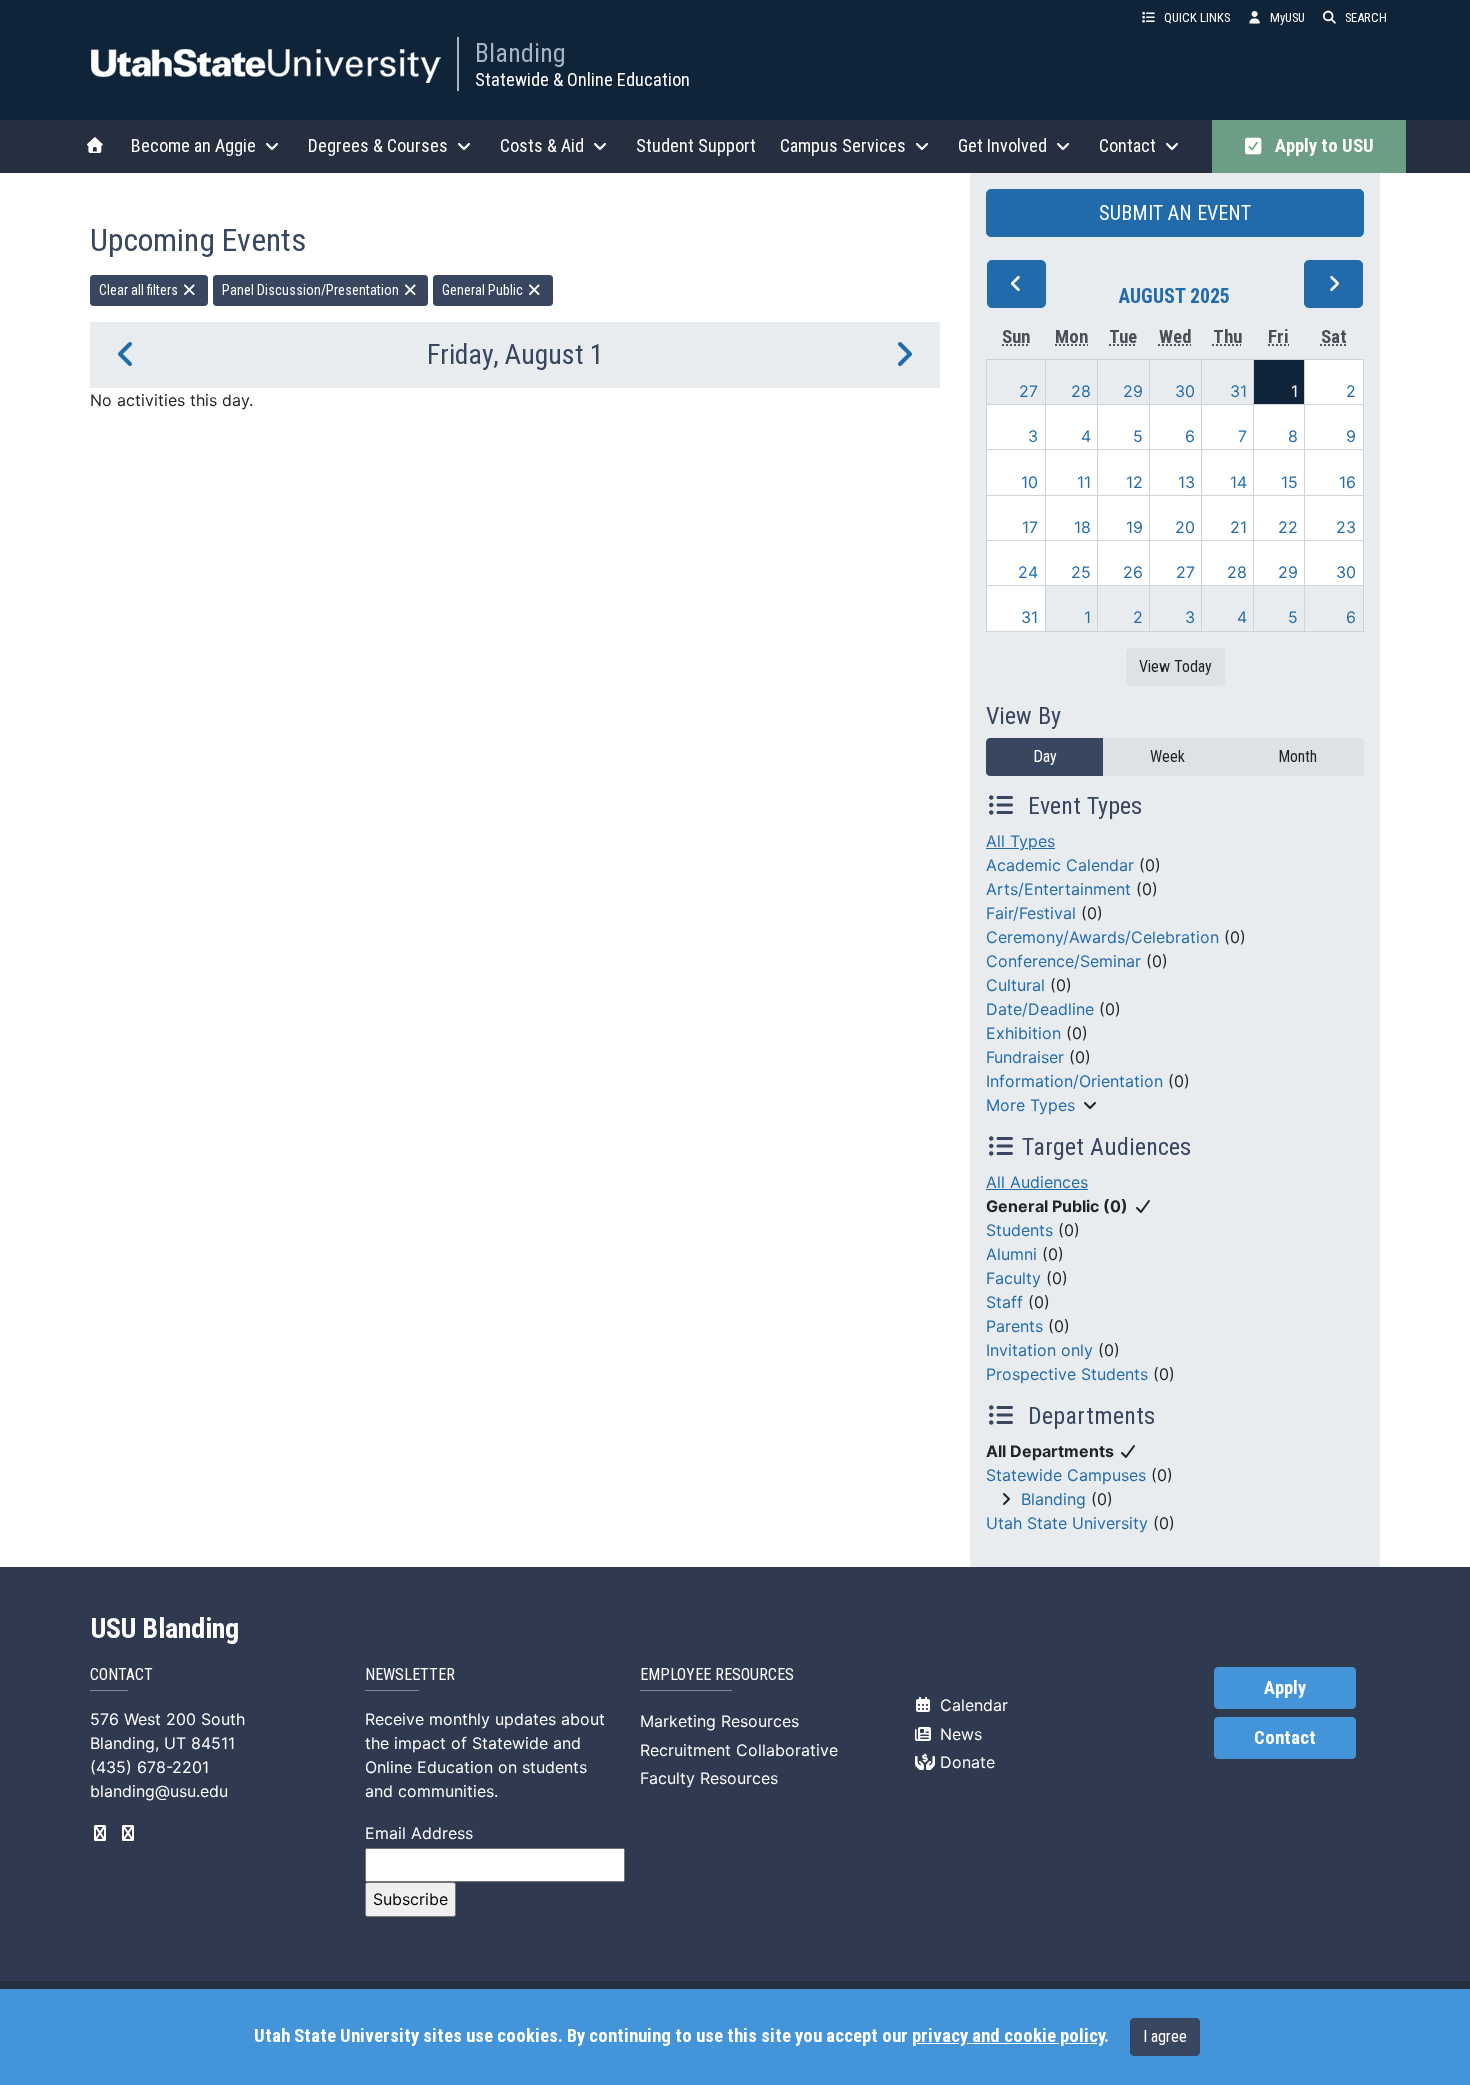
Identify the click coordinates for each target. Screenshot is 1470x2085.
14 (1238, 482)
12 (1134, 482)
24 (1028, 572)
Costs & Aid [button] (542, 145)
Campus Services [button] (843, 145)
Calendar (971, 1705)
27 (1028, 391)
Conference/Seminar (1063, 961)
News (958, 1734)
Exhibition (1023, 1033)
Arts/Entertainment (1058, 889)
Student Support (696, 145)
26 (1133, 572)
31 (1238, 391)
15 (1289, 482)
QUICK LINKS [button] (1197, 17)
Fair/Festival (1031, 913)
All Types (1020, 841)
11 (1084, 482)
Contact (1285, 1738)
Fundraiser (1025, 1057)
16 (1347, 482)
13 (1186, 482)
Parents (1014, 1326)
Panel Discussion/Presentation (312, 290)
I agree (1165, 2036)
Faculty (1013, 1278)
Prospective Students (1067, 1374)
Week (1167, 756)
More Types (1030, 1105)
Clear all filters (140, 290)
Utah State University (1067, 1523)
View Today (1175, 666)
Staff (1004, 1302)
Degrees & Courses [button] (378, 145)
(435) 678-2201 (149, 1767)
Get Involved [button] (1002, 145)
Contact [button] (1127, 145)
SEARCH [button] (1366, 17)
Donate (965, 1762)
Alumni (1011, 1254)
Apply (1285, 1688)
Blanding (520, 53)
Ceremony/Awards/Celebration (1102, 937)
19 (1134, 527)
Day (1045, 756)
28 (1081, 391)
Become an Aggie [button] (193, 145)
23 (1346, 527)
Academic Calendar (1060, 865)
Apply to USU (1320, 146)
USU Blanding (165, 1629)
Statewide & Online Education (582, 79)
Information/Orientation (1074, 1081)
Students (1019, 1230)
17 (1030, 527)
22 (1288, 527)
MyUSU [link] (1287, 17)
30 (1185, 391)
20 (1185, 527)
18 (1082, 527)
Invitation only (1039, 1350)
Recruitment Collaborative (739, 1750)
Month (1297, 756)
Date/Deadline (1040, 1009)
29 (1133, 391)
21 (1238, 527)
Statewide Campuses (1066, 1475)
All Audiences (1037, 1182)
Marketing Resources (719, 1721)
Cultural (1015, 985)
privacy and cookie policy (1008, 2036)
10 (1029, 482)
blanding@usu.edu (159, 1791)
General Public (484, 290)
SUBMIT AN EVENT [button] (1175, 213)
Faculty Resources (709, 1778)
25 (1081, 572)
